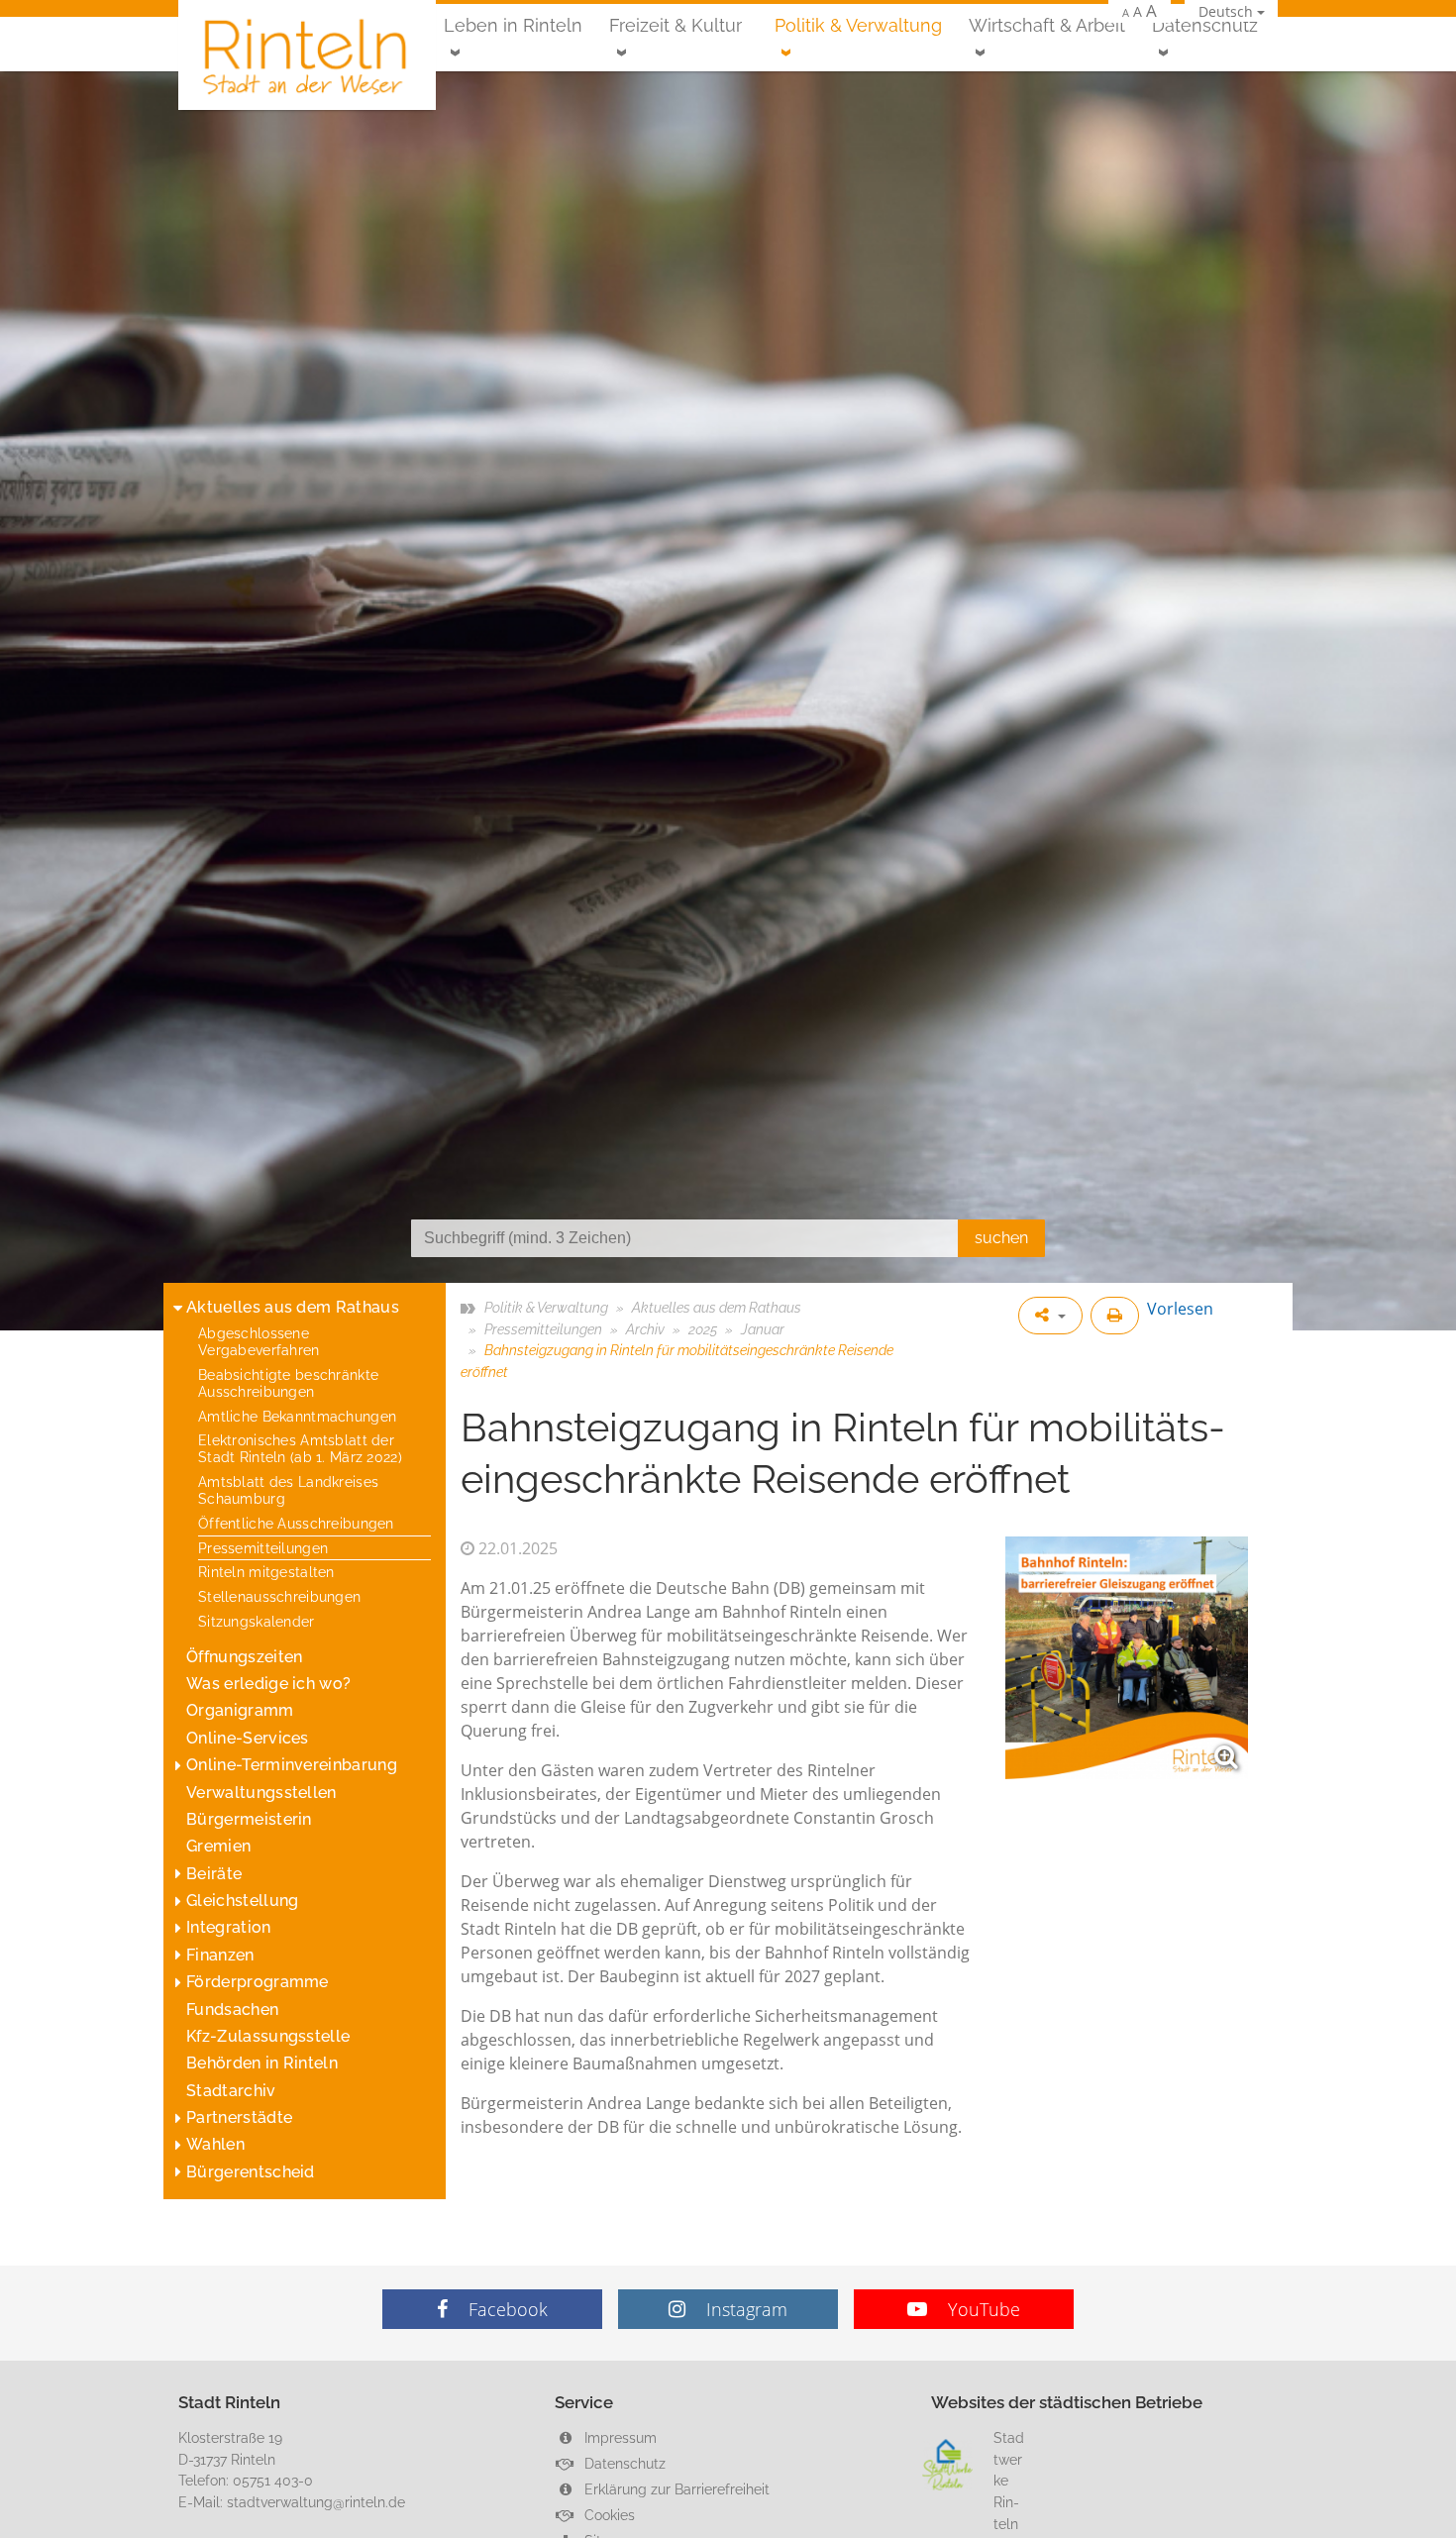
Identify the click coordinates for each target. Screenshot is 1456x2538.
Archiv (645, 1329)
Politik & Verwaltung (858, 25)
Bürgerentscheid (251, 2172)
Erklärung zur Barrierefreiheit (675, 2489)
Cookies (608, 2515)
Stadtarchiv (231, 2091)
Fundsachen (232, 2009)
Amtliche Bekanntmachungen (297, 1416)
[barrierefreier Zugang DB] (1127, 1658)
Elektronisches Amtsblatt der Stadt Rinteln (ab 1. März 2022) (300, 1448)
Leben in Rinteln (513, 25)
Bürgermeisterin (249, 1819)
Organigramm (240, 1710)
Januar (763, 1329)
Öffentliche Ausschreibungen (296, 1523)
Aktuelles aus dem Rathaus (293, 1307)
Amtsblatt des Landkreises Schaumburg (288, 1490)
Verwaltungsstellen (261, 1793)
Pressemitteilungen (263, 1548)
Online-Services (248, 1738)
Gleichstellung (242, 1901)
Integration (229, 1927)
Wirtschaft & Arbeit (1047, 25)
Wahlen (215, 2144)
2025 (703, 1329)
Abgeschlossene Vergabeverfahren (259, 1341)
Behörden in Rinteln (262, 2063)
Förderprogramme (258, 1982)
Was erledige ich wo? (268, 1684)
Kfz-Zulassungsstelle (268, 2036)
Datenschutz (1205, 25)
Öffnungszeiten (244, 1657)
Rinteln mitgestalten (266, 1572)
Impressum (619, 2437)
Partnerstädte (239, 2117)
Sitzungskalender (257, 1621)
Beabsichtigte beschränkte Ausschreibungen (288, 1383)
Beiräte (214, 1874)
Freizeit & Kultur (676, 25)
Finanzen (220, 1955)
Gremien (218, 1846)
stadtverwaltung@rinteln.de (316, 2502)
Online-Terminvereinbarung (292, 1765)
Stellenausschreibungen (279, 1596)
